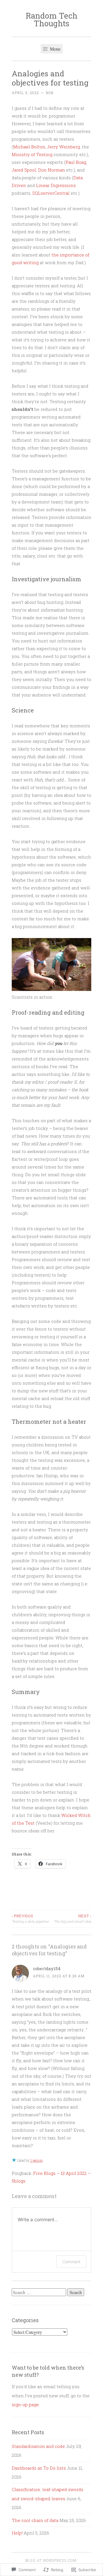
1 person (36, 2160)
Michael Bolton (29, 147)
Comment (71, 2262)
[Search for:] (39, 2292)
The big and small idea (73, 1918)
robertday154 (47, 1968)
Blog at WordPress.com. (51, 2560)
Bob (50, 93)
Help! (17, 2533)
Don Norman (51, 170)
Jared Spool (24, 170)
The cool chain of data (35, 2520)
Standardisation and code (38, 2446)
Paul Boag (76, 162)
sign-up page (25, 2404)
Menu (55, 49)
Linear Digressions (56, 185)
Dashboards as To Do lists (39, 2468)
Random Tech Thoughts (52, 19)
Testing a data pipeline (30, 1918)
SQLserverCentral (51, 193)
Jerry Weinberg (64, 147)
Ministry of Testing (32, 154)
